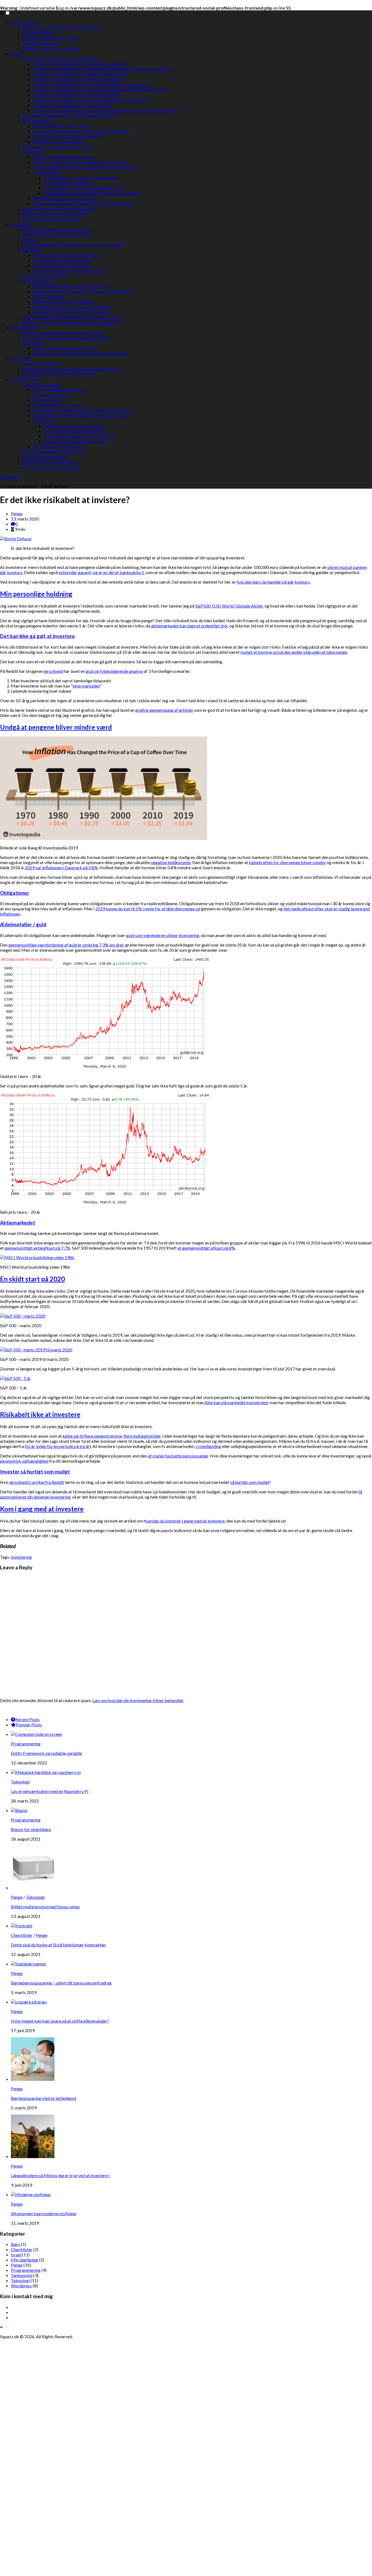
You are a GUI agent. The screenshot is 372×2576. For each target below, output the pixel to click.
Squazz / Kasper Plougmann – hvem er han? (62, 28)
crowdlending (208, 1446)
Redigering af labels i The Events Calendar (72, 307)
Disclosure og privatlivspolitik (50, 38)
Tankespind (22, 358)
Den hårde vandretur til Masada (73, 426)
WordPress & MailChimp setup (62, 260)
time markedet (86, 686)
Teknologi (20, 224)
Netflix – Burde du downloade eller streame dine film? (71, 322)
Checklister (33, 343)
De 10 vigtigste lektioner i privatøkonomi (60, 59)
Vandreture (43, 420)
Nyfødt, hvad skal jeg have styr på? (65, 348)
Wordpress (21, 2286)
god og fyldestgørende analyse (114, 671)
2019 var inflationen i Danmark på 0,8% (61, 868)
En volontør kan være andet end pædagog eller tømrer (72, 369)
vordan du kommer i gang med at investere (185, 1521)
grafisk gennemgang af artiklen (164, 710)
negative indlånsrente (171, 862)
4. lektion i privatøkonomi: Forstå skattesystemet (78, 79)
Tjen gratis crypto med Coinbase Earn (57, 147)
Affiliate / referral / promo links (51, 48)
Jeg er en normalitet (40, 364)
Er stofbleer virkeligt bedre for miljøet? (58, 374)
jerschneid (53, 671)
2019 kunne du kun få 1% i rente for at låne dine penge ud (148, 909)
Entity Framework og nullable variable (46, 1753)
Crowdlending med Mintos (68, 183)
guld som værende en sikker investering (163, 935)
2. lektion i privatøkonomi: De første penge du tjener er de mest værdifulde (102, 69)
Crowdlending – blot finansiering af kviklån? (84, 188)
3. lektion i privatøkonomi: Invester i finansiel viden (80, 74)
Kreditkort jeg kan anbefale (58, 141)
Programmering (37, 281)
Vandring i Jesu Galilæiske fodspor (76, 441)
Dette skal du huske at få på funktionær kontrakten (80, 353)
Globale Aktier (249, 606)
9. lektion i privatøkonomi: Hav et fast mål (72, 105)
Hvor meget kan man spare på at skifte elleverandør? (82, 131)
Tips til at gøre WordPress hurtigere (66, 255)
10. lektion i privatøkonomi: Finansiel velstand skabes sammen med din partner (106, 110)
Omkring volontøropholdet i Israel (54, 452)
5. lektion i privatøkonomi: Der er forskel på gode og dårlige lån (91, 84)
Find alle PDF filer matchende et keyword (71, 312)
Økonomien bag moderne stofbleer (55, 214)
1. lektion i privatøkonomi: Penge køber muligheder (80, 64)
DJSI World (223, 606)
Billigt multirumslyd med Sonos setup (56, 229)
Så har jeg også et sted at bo (59, 389)
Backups (30, 240)
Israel (16, 2255)
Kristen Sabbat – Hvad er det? (50, 462)
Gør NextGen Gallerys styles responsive (70, 286)
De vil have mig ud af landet (58, 446)
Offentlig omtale (37, 33)
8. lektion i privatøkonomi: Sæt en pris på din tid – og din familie (91, 100)
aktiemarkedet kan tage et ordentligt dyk (189, 626)
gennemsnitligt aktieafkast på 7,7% (37, 1248)
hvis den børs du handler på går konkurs (273, 582)
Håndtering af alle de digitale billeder (56, 234)
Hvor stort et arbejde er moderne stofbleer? (63, 333)
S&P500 (203, 606)
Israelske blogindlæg (41, 384)
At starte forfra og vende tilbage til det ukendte (66, 338)
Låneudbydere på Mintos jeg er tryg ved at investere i (93, 193)
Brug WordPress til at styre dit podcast (69, 271)
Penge (17, 53)
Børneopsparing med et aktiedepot (65, 198)
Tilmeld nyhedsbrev (40, 43)
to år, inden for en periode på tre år (58, 1446)
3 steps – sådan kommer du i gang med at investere (80, 162)
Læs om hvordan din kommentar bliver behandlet (138, 1700)
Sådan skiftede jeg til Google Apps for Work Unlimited (73, 245)
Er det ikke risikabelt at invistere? (64, 157)
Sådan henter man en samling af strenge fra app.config (83, 291)
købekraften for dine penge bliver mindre (287, 862)
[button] (7, 13)
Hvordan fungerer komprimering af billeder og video (71, 317)
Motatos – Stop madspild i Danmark (66, 136)
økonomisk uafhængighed (24, 1461)
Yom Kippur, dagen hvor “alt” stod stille (80, 436)
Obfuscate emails (49, 296)
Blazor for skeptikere (31, 1829)
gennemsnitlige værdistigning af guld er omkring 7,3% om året (66, 945)
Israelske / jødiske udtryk (45, 457)
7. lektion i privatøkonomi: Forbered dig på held (77, 95)
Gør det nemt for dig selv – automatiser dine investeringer (86, 167)
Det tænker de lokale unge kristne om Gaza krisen (79, 415)
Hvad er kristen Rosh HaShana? (51, 467)
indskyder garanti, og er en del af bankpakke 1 (101, 572)
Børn (16, 2244)
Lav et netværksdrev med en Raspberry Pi (50, 1791)
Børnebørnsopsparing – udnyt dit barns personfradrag (83, 203)
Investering (32, 152)
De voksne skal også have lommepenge (58, 209)
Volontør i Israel (26, 379)
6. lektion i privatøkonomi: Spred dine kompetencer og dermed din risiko (100, 90)
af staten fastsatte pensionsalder (178, 1456)
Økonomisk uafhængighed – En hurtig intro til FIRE (69, 115)
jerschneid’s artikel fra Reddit (37, 1482)
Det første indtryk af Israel (57, 405)
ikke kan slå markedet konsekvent (236, 1402)
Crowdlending (46, 172)
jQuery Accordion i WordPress (61, 265)
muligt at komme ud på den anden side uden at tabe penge (294, 652)
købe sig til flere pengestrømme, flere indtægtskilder (112, 1436)
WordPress (32, 250)
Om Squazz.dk (24, 22)
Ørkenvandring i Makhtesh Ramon (76, 431)
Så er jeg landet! (47, 400)
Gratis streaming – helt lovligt (60, 126)
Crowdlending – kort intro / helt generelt (81, 178)
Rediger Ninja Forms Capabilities (63, 302)
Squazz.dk (10, 477)
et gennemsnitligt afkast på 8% (206, 1248)
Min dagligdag (25, 327)
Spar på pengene (37, 121)
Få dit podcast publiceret (45, 276)
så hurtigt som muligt (250, 1482)
